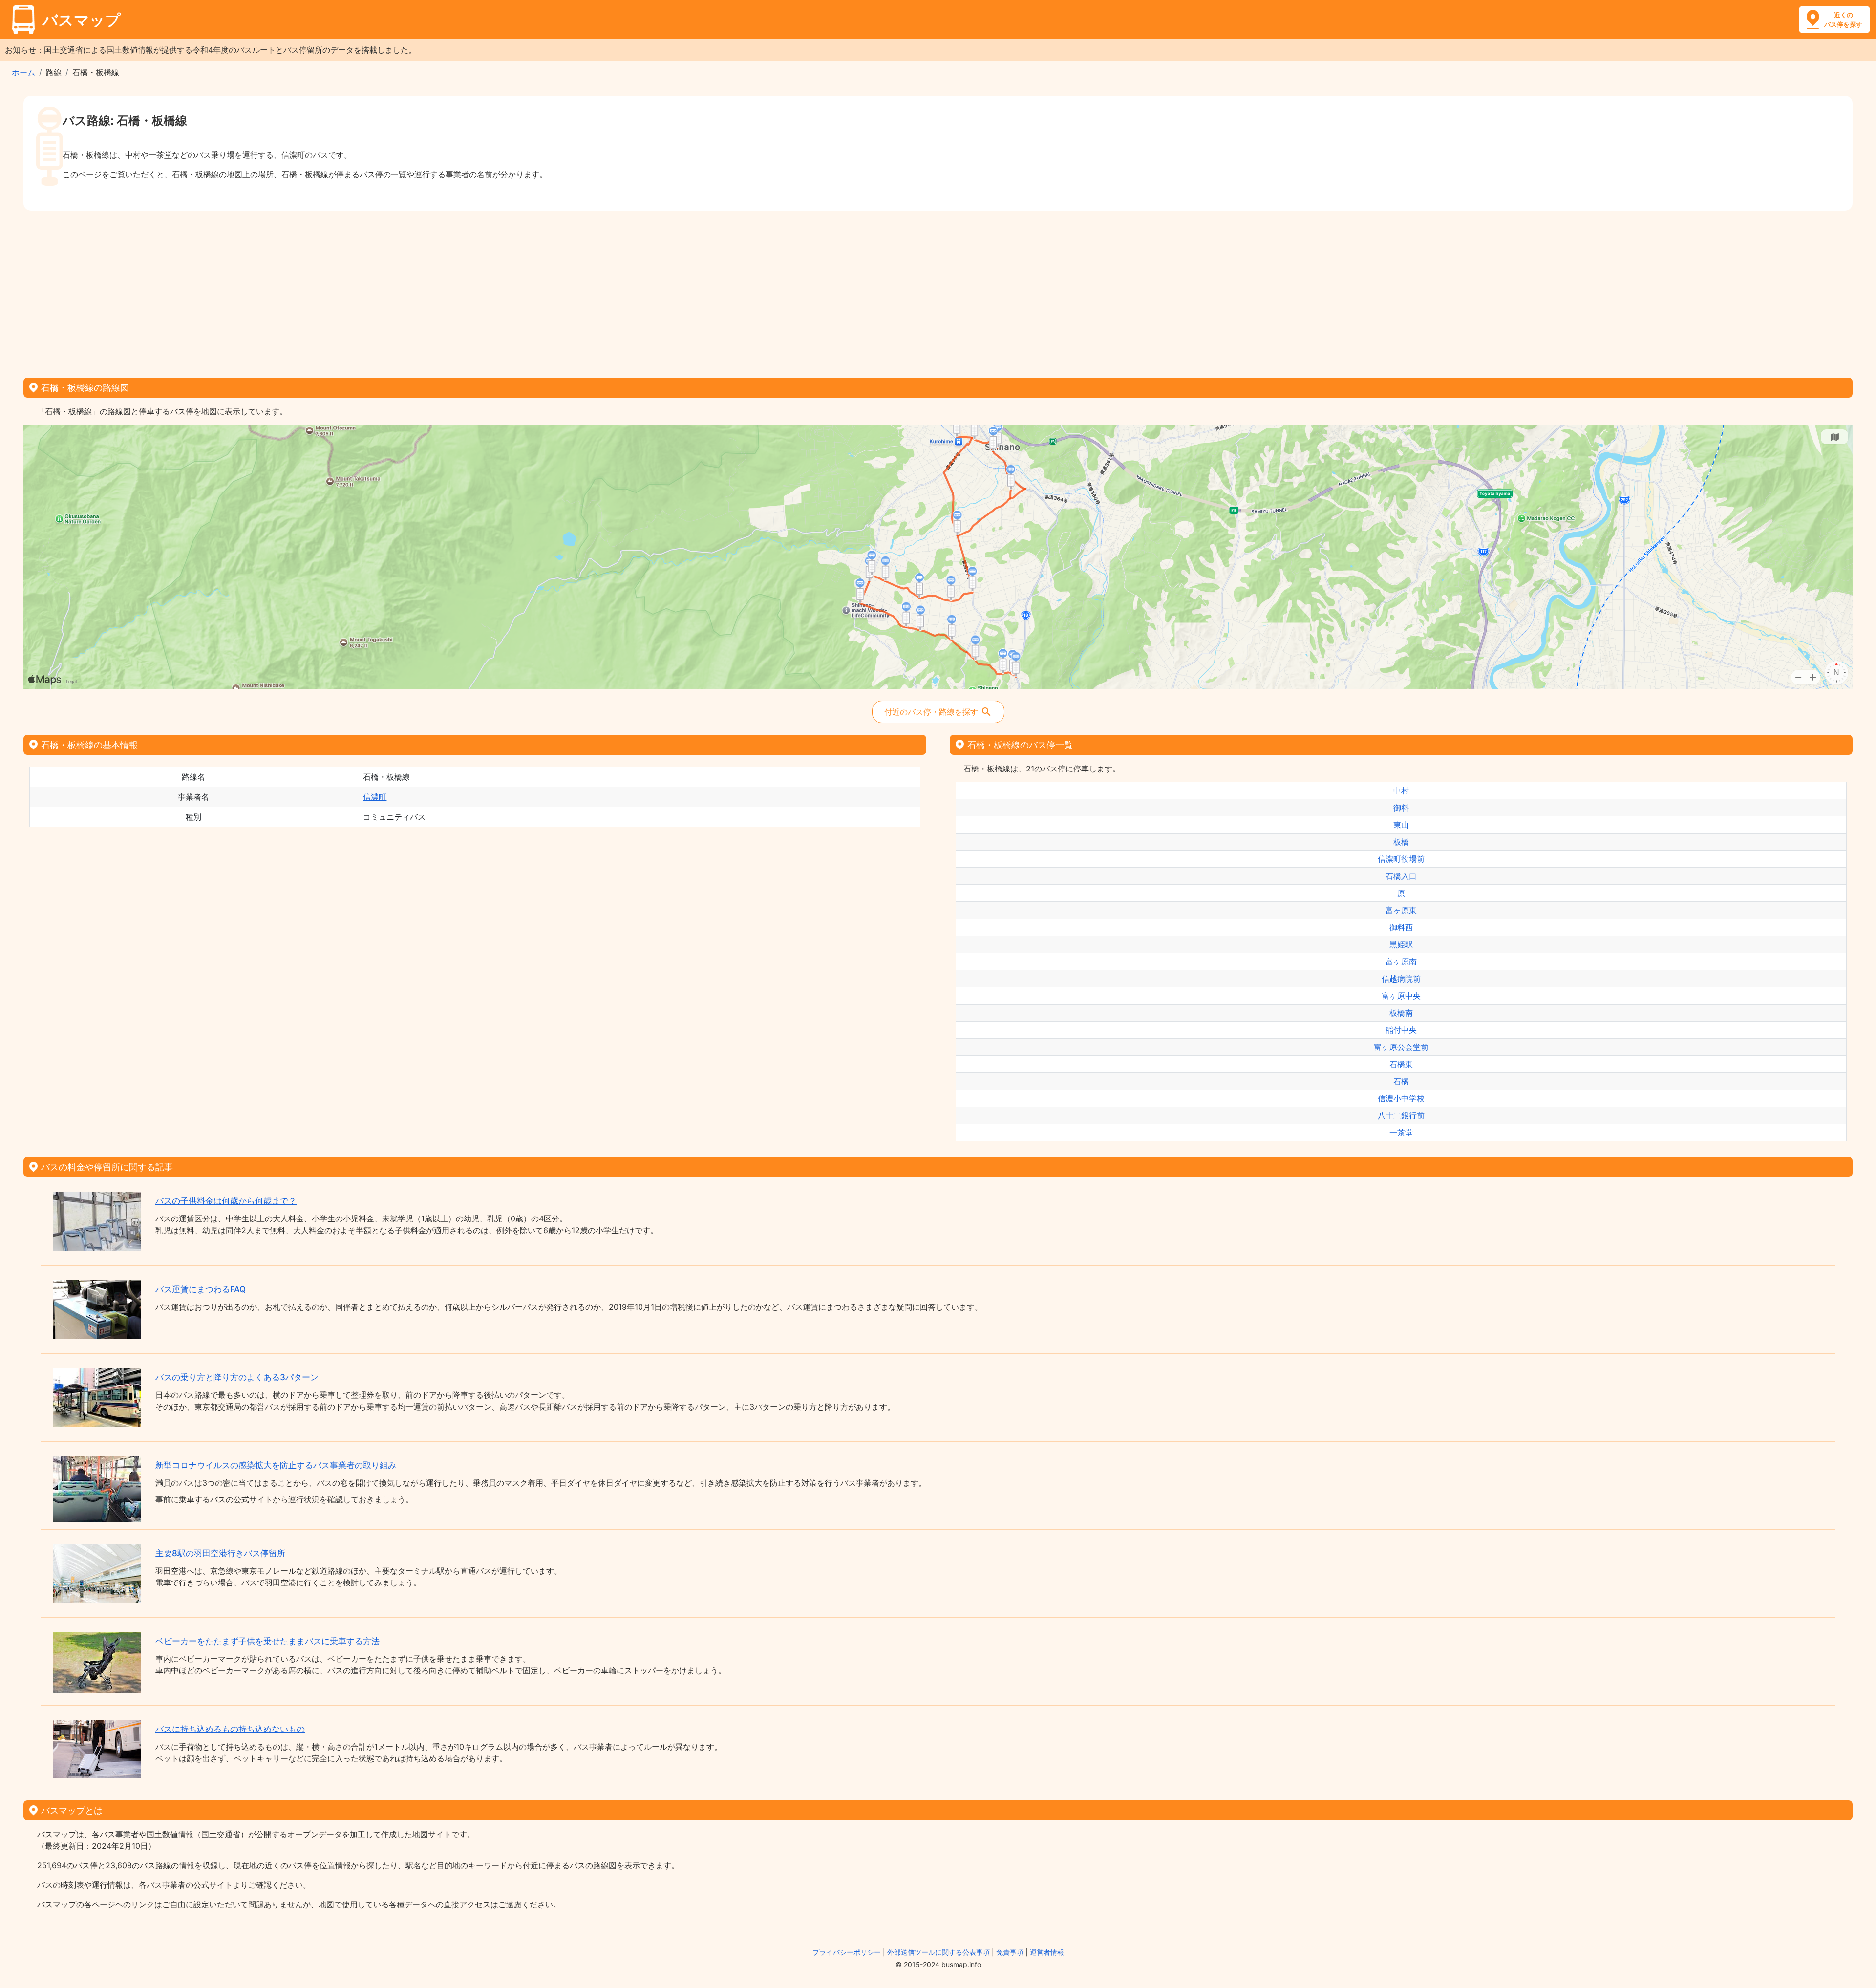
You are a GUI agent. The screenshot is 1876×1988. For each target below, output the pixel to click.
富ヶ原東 (1401, 910)
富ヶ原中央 (1401, 996)
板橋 (1401, 842)
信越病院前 (1401, 979)
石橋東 (1401, 1064)
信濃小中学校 (1401, 1098)
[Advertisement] (938, 291)
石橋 (1401, 1081)
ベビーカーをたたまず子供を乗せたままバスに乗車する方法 (267, 1641)
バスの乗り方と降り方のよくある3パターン (237, 1377)
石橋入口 (1401, 876)
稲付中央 (1401, 1030)
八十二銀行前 (1401, 1115)
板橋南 (1401, 1013)
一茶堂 (1401, 1133)
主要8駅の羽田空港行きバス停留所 (220, 1553)
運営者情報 (1047, 1952)
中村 (1401, 791)
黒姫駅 (1401, 944)
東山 (1401, 825)
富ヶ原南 (1401, 962)
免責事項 (1010, 1952)
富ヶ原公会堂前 (1401, 1047)
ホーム (23, 72)
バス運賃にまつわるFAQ (201, 1289)
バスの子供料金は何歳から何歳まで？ (226, 1201)
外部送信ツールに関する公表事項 (938, 1952)
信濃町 (375, 797)
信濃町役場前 (1401, 859)
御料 (1401, 808)
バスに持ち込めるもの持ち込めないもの (230, 1729)
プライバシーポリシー (847, 1952)
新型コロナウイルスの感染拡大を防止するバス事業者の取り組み (276, 1465)
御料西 (1401, 927)
